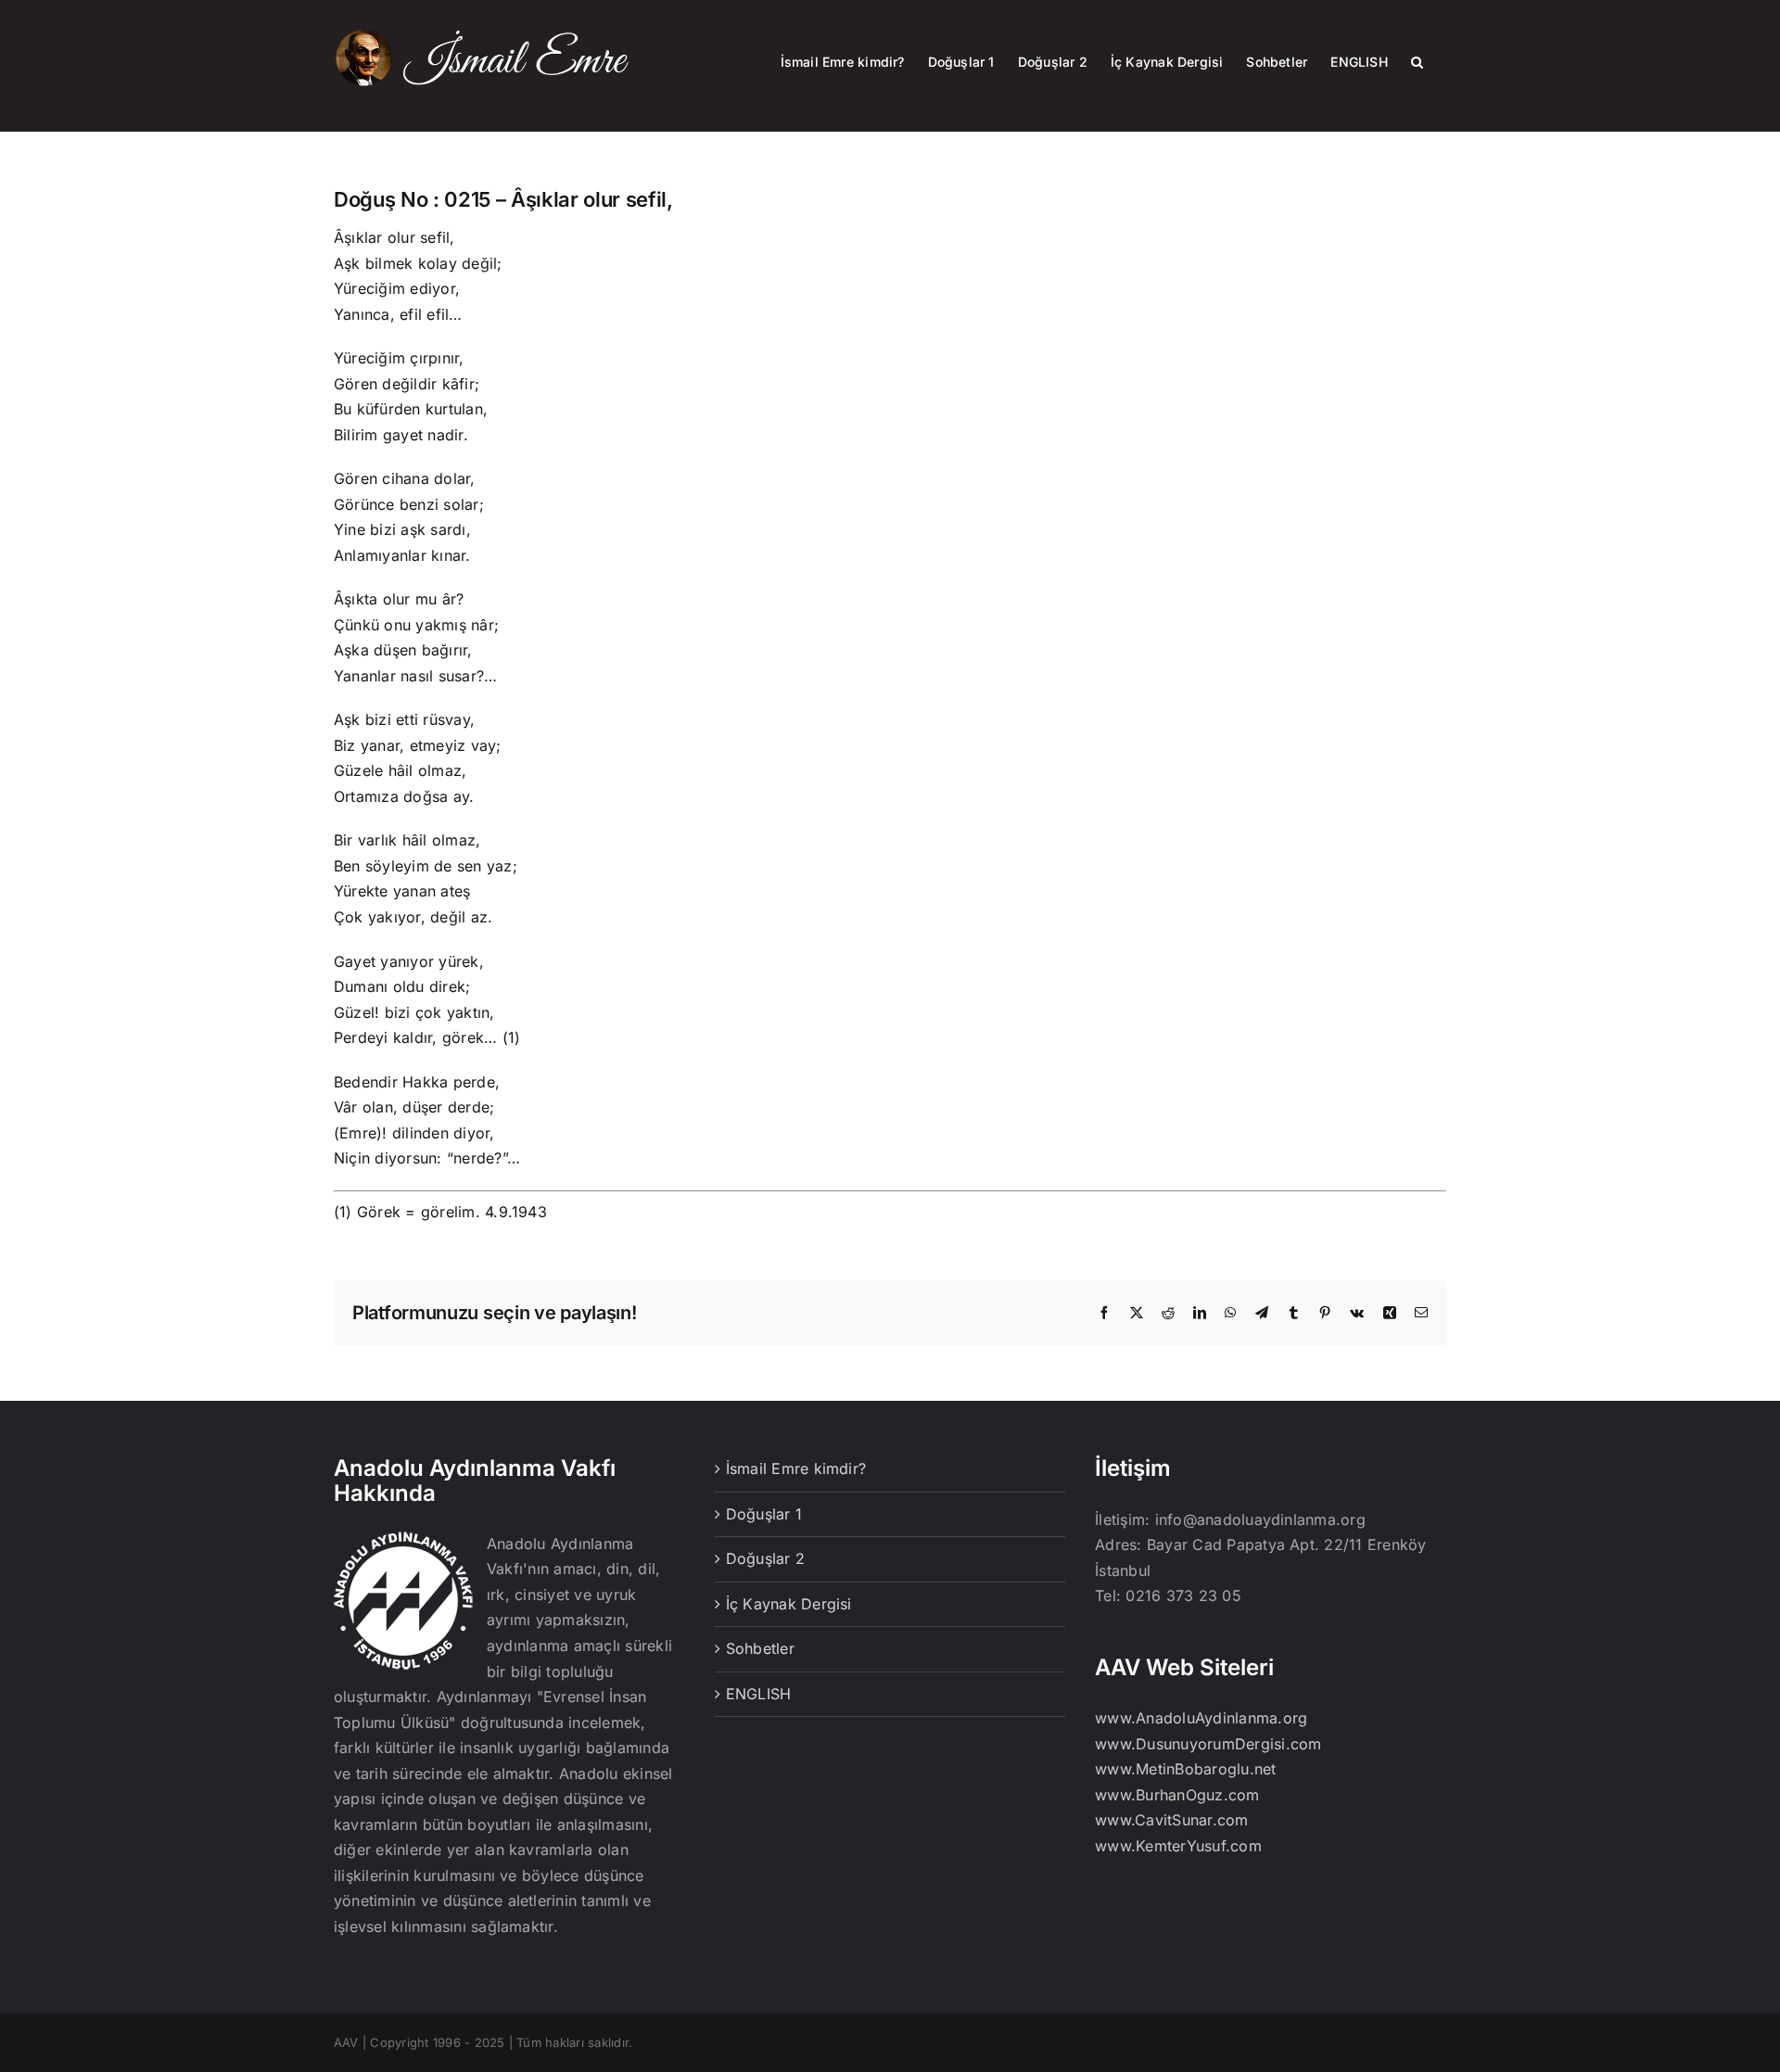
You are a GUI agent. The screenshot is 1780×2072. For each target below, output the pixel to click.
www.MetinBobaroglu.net (1185, 1769)
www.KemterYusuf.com (1178, 1846)
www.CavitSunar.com (1171, 1820)
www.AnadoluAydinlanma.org (1201, 1718)
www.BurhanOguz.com (1177, 1795)
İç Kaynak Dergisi (789, 1604)
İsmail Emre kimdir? (796, 1468)
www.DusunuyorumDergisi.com (1208, 1744)
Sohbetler (760, 1648)
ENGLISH (759, 1694)
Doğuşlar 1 (764, 1514)
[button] (1417, 60)
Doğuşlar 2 (765, 1558)
